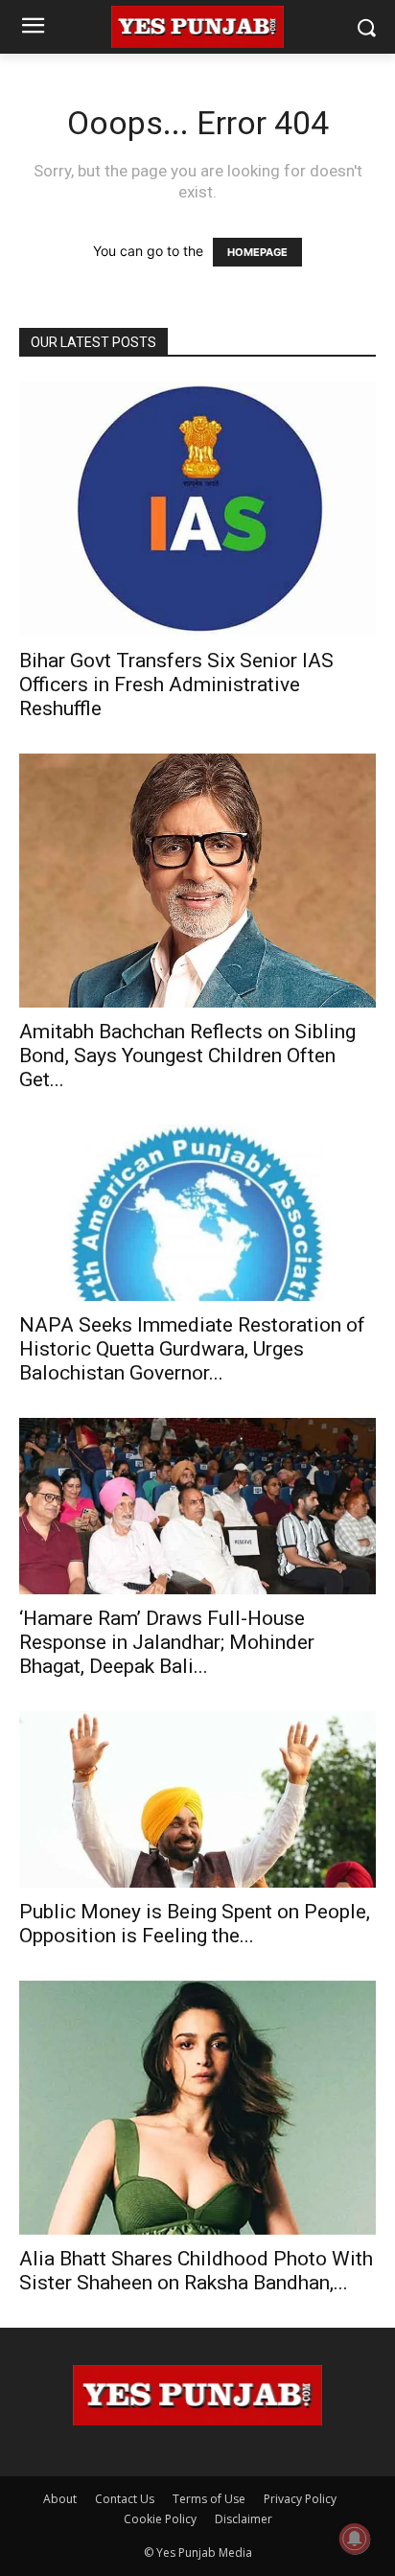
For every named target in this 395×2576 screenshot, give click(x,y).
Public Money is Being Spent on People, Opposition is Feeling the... (195, 1924)
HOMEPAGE (257, 252)
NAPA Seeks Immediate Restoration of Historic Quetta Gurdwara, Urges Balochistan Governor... (192, 1349)
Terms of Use (209, 2499)
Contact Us (125, 2499)
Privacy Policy (300, 2499)
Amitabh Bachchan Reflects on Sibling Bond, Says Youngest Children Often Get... (187, 1056)
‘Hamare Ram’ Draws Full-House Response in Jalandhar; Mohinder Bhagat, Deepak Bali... (167, 1642)
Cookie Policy (160, 2519)
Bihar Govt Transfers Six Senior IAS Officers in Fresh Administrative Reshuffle (176, 685)
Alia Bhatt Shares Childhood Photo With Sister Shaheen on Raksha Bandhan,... (196, 2271)
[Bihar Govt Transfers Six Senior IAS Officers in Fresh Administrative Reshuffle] (197, 509)
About (60, 2499)
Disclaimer (244, 2519)
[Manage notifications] (355, 2539)
